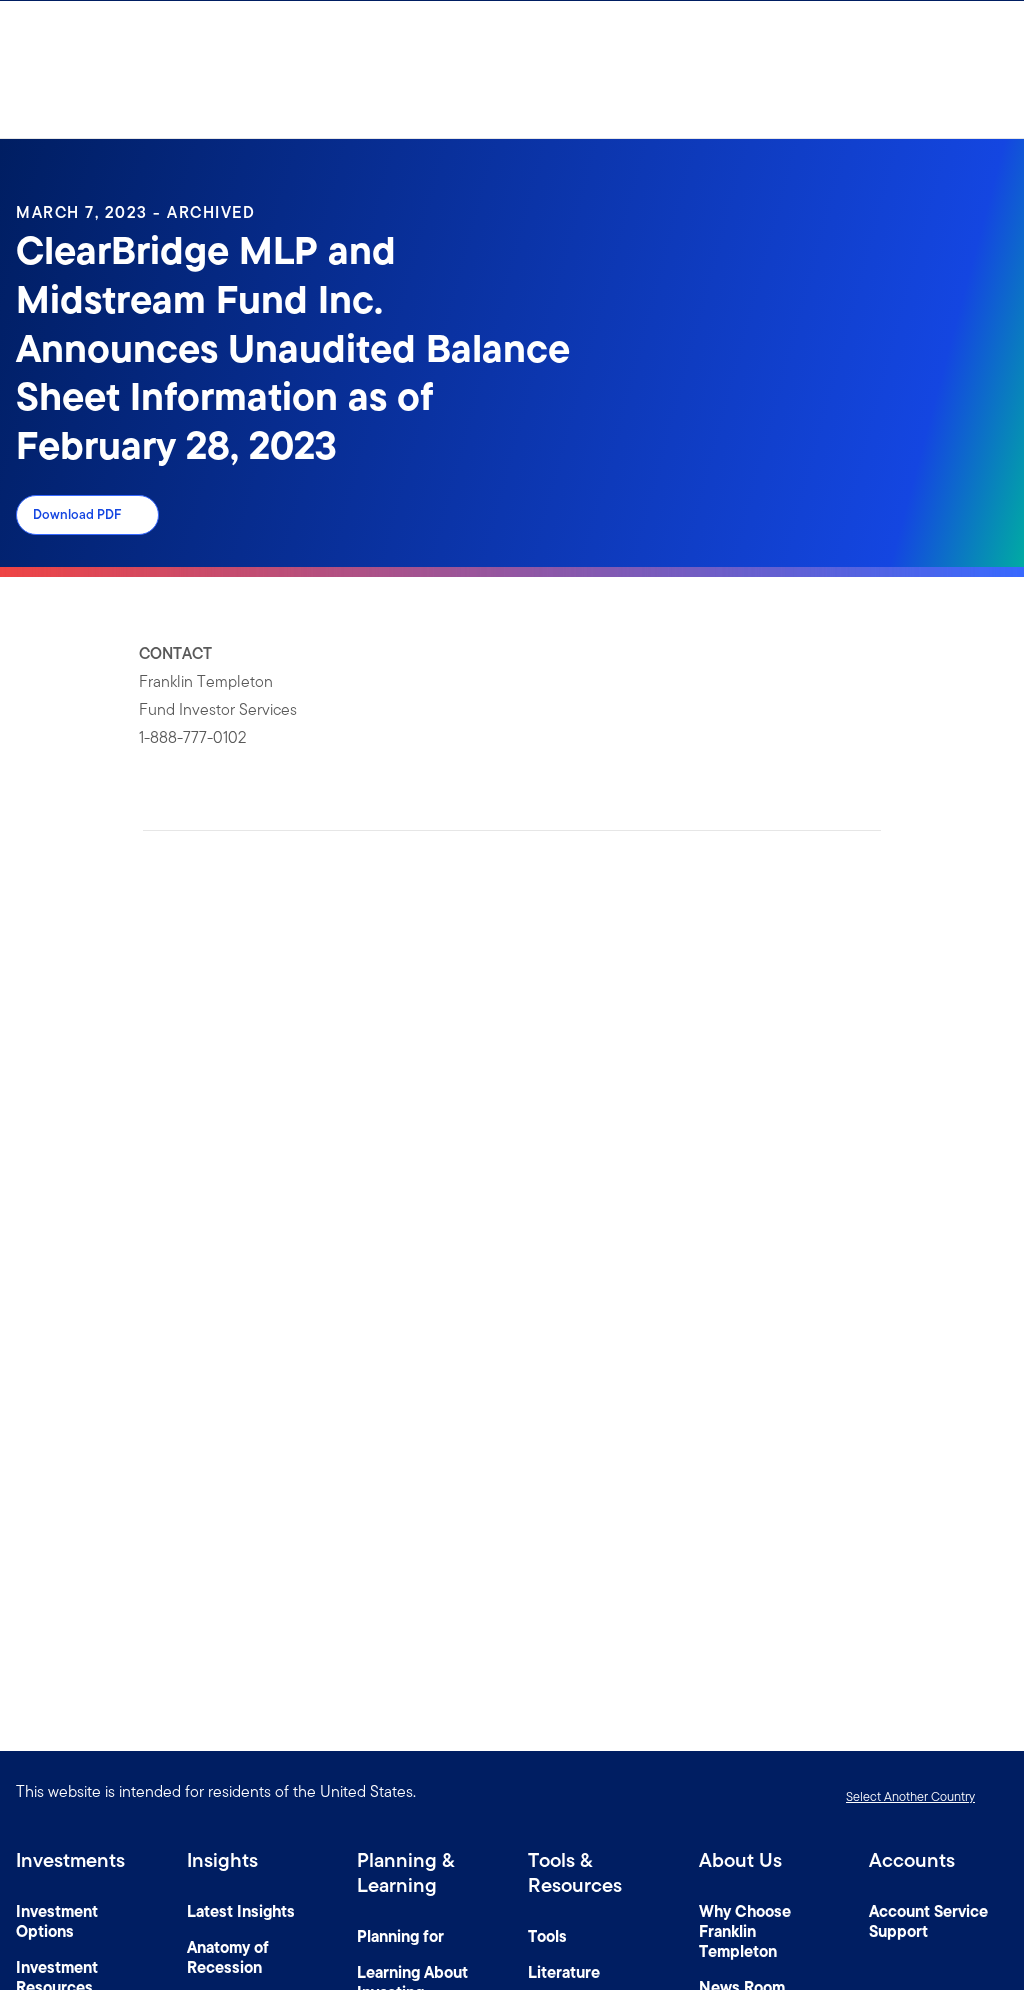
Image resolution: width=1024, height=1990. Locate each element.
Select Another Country (910, 1796)
